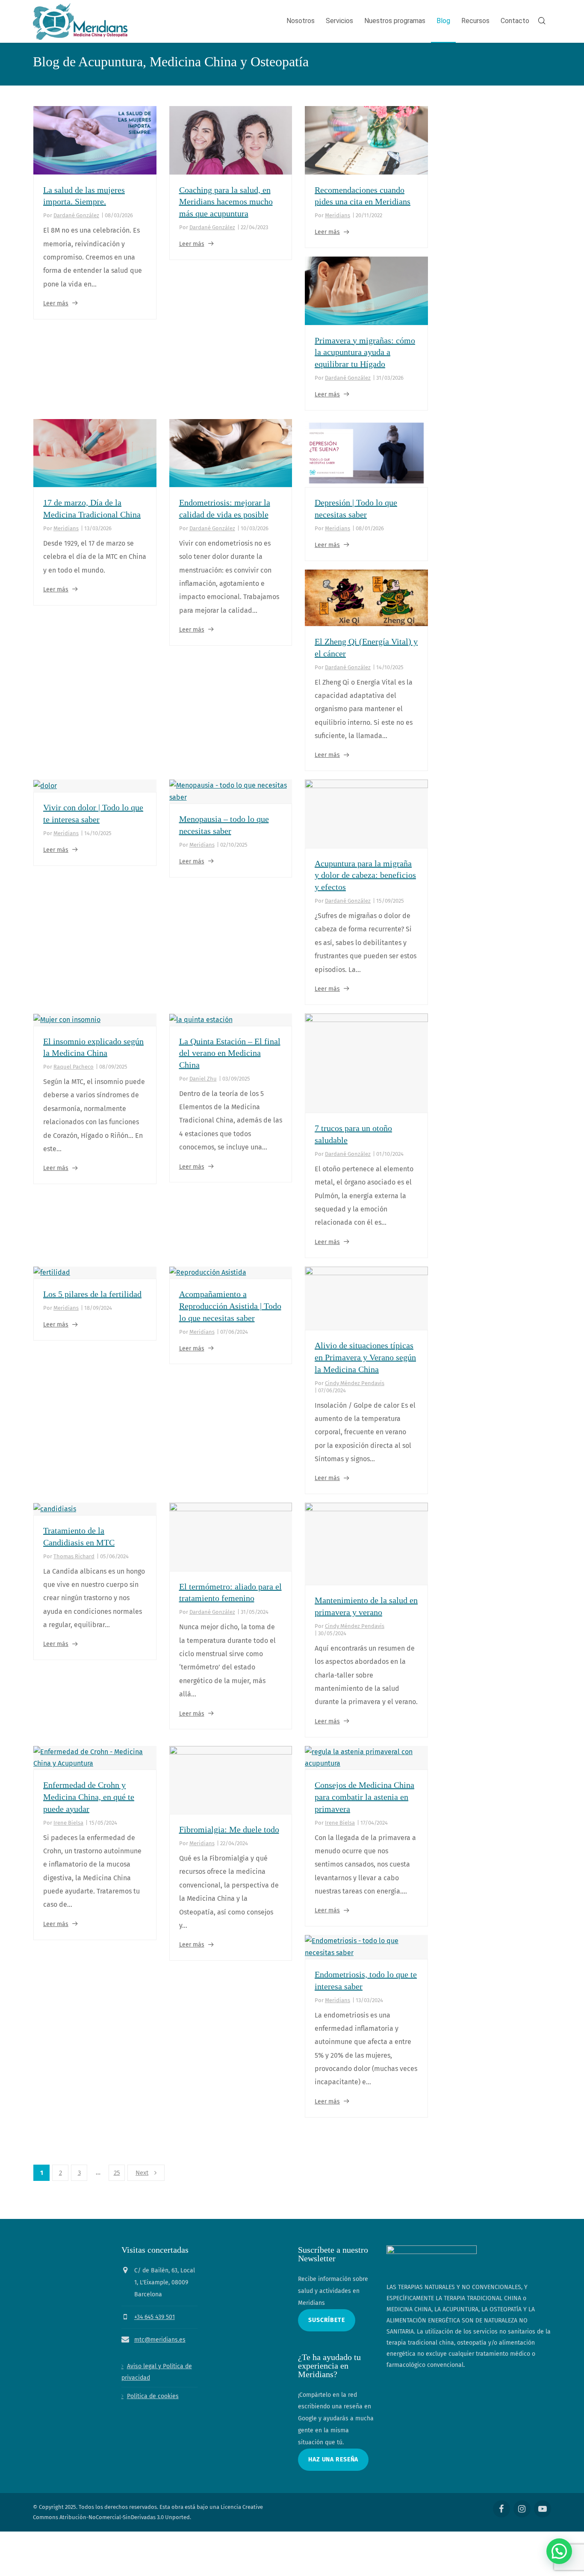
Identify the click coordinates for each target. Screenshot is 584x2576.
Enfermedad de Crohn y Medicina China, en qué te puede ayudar (89, 1797)
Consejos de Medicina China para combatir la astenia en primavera (364, 1797)
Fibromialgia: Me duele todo (229, 1829)
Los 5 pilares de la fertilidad (92, 1294)
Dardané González (76, 215)
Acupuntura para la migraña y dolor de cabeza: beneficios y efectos (365, 875)
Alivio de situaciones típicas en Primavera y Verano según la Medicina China (365, 1357)
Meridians (338, 215)
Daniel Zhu (203, 1079)
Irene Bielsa (68, 1823)
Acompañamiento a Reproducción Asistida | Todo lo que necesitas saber (230, 1306)
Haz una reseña (333, 2459)
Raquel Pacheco (74, 1067)
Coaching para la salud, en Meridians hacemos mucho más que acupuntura (226, 202)
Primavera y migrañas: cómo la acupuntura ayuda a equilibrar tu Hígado (365, 352)
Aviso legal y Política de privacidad (157, 2372)
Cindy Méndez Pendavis (355, 1383)
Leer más (56, 303)
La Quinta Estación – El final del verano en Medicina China (230, 1053)
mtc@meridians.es (160, 2339)
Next (142, 2173)
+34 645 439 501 (155, 2317)
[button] (559, 2551)
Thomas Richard (74, 1556)
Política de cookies (153, 2396)
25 (117, 2173)
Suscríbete (327, 2320)
